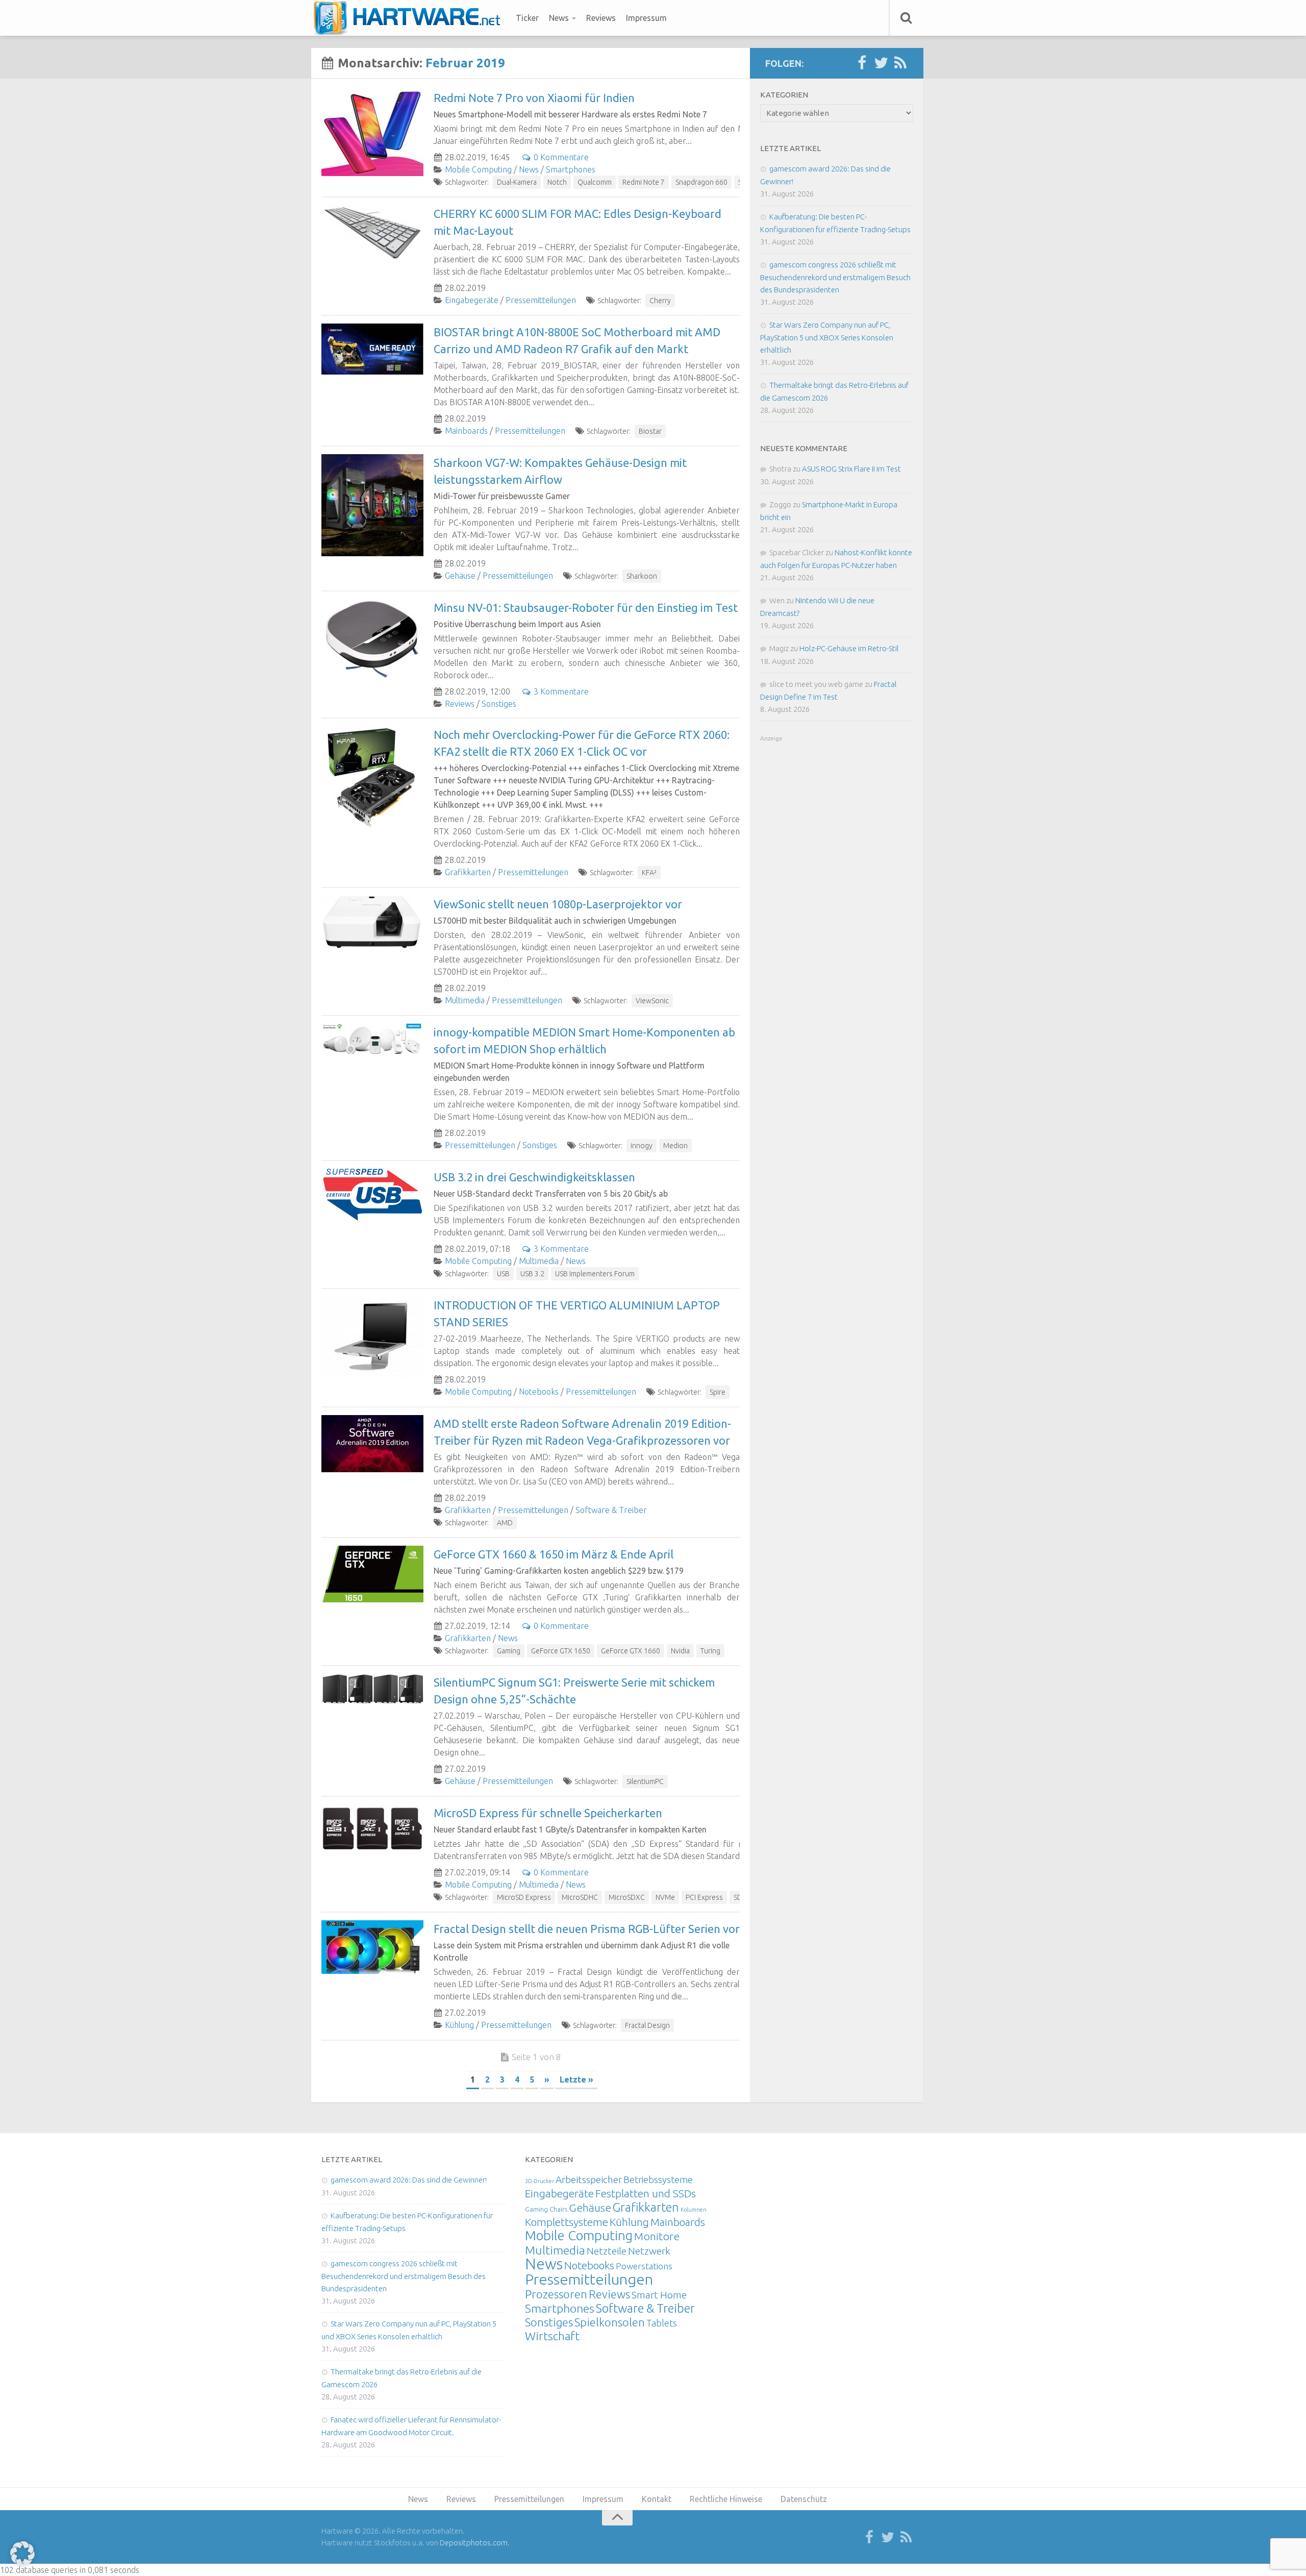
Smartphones (571, 169)
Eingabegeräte (472, 300)
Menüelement (410, 18)
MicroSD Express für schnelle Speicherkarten (548, 1813)
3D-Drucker (539, 2181)
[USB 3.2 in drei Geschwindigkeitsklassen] (372, 1195)
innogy (642, 1146)
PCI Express (704, 1897)
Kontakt (657, 2499)
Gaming (509, 1651)
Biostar (650, 431)
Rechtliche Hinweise (726, 2499)
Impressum (646, 18)
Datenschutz (804, 2499)
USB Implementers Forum (595, 1274)
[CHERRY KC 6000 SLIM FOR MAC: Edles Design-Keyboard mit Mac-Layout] (372, 233)
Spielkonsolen (610, 2322)
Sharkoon (642, 576)
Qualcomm (595, 182)
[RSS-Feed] (900, 63)
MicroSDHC (580, 1897)
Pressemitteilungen (541, 300)
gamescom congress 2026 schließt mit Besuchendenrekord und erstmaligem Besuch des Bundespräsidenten (835, 277)
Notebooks (539, 1392)
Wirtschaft (552, 2336)
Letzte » (576, 2079)
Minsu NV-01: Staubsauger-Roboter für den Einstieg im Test (586, 608)
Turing (710, 1651)
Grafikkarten (468, 872)
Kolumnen (694, 2210)
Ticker (527, 18)
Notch (557, 182)
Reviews (601, 18)
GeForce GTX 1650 (561, 1651)
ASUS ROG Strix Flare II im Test (851, 469)
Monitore (657, 2236)
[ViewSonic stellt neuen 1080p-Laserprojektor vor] (372, 922)
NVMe (665, 1897)
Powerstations (644, 2266)
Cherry (660, 301)
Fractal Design (647, 2025)
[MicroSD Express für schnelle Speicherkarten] (372, 1828)
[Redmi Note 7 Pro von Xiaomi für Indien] (372, 133)
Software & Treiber (611, 1510)
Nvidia (680, 1651)
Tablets (662, 2323)
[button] (22, 2554)
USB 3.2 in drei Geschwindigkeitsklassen (534, 1177)
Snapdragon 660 (701, 182)
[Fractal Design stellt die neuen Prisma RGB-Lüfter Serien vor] (372, 1947)
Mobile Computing (478, 169)
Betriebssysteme (658, 2179)
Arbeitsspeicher (589, 2179)
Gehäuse (460, 576)
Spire (718, 1392)
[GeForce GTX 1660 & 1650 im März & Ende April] (372, 1574)
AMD (505, 1523)
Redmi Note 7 (644, 182)
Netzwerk (649, 2251)
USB (503, 1274)
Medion (675, 1146)
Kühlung (459, 2025)
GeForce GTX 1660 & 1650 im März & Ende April (554, 1554)
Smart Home (659, 2295)
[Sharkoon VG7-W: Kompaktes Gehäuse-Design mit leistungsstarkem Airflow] (372, 505)
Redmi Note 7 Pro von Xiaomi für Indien (534, 98)
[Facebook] (862, 63)
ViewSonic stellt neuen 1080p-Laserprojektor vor (558, 904)
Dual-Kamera (517, 182)
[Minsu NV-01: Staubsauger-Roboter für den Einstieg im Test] (372, 639)
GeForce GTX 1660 (631, 1651)
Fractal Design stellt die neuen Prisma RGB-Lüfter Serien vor (587, 1929)
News (559, 18)
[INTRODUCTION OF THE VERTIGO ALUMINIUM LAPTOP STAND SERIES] (372, 1338)
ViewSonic (652, 1001)
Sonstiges (499, 704)
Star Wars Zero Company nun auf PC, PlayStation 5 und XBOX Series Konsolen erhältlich (827, 337)
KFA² (649, 873)
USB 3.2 (532, 1274)
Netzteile (607, 2251)
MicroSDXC (627, 1897)
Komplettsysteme (567, 2222)
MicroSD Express (524, 1897)
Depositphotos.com (474, 2543)
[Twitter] (881, 63)
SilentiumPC (645, 1781)
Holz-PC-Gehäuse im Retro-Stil (849, 648)
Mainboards (466, 431)
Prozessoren (556, 2294)
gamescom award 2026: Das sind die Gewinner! (409, 2180)
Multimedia (465, 1000)
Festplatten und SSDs (646, 2193)
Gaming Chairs (546, 2209)
